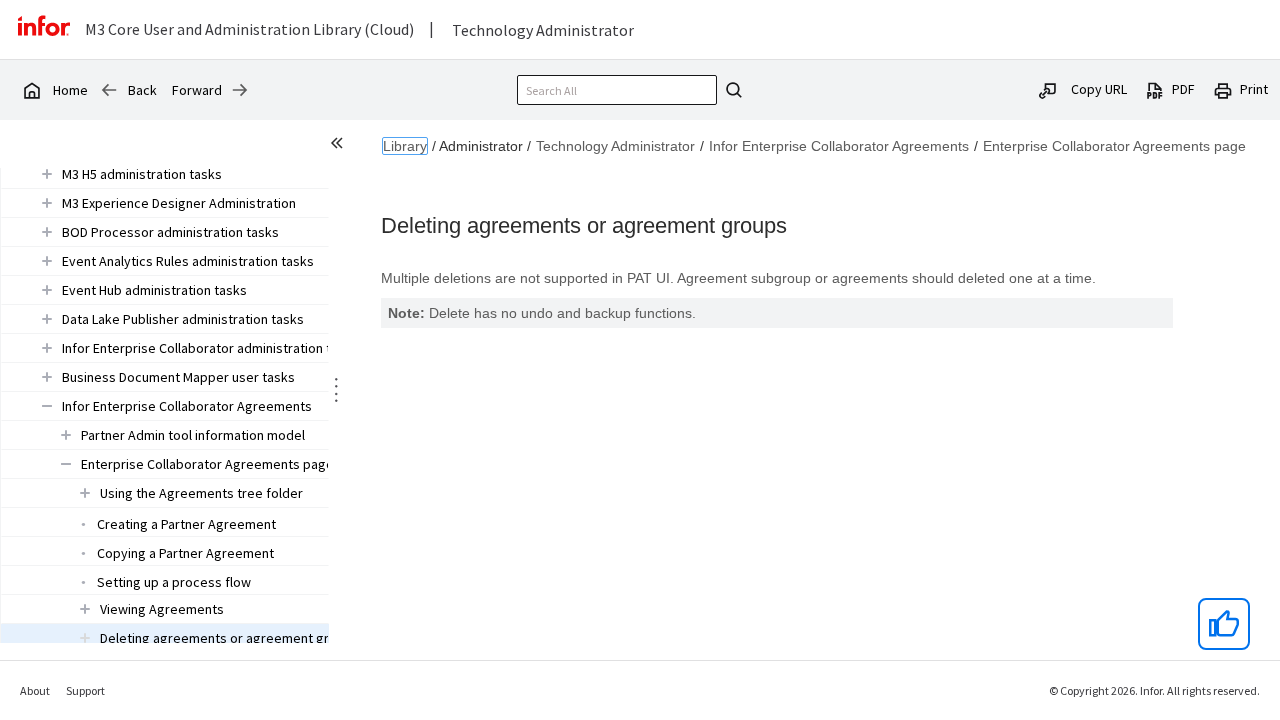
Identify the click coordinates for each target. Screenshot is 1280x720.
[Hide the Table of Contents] (340, 146)
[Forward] (240, 90)
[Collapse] (47, 405)
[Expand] (47, 173)
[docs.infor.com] (31, 90)
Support (85, 690)
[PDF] (1155, 89)
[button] (142, 174)
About (35, 690)
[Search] (731, 90)
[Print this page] (1223, 89)
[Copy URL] (1048, 89)
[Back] (109, 90)
